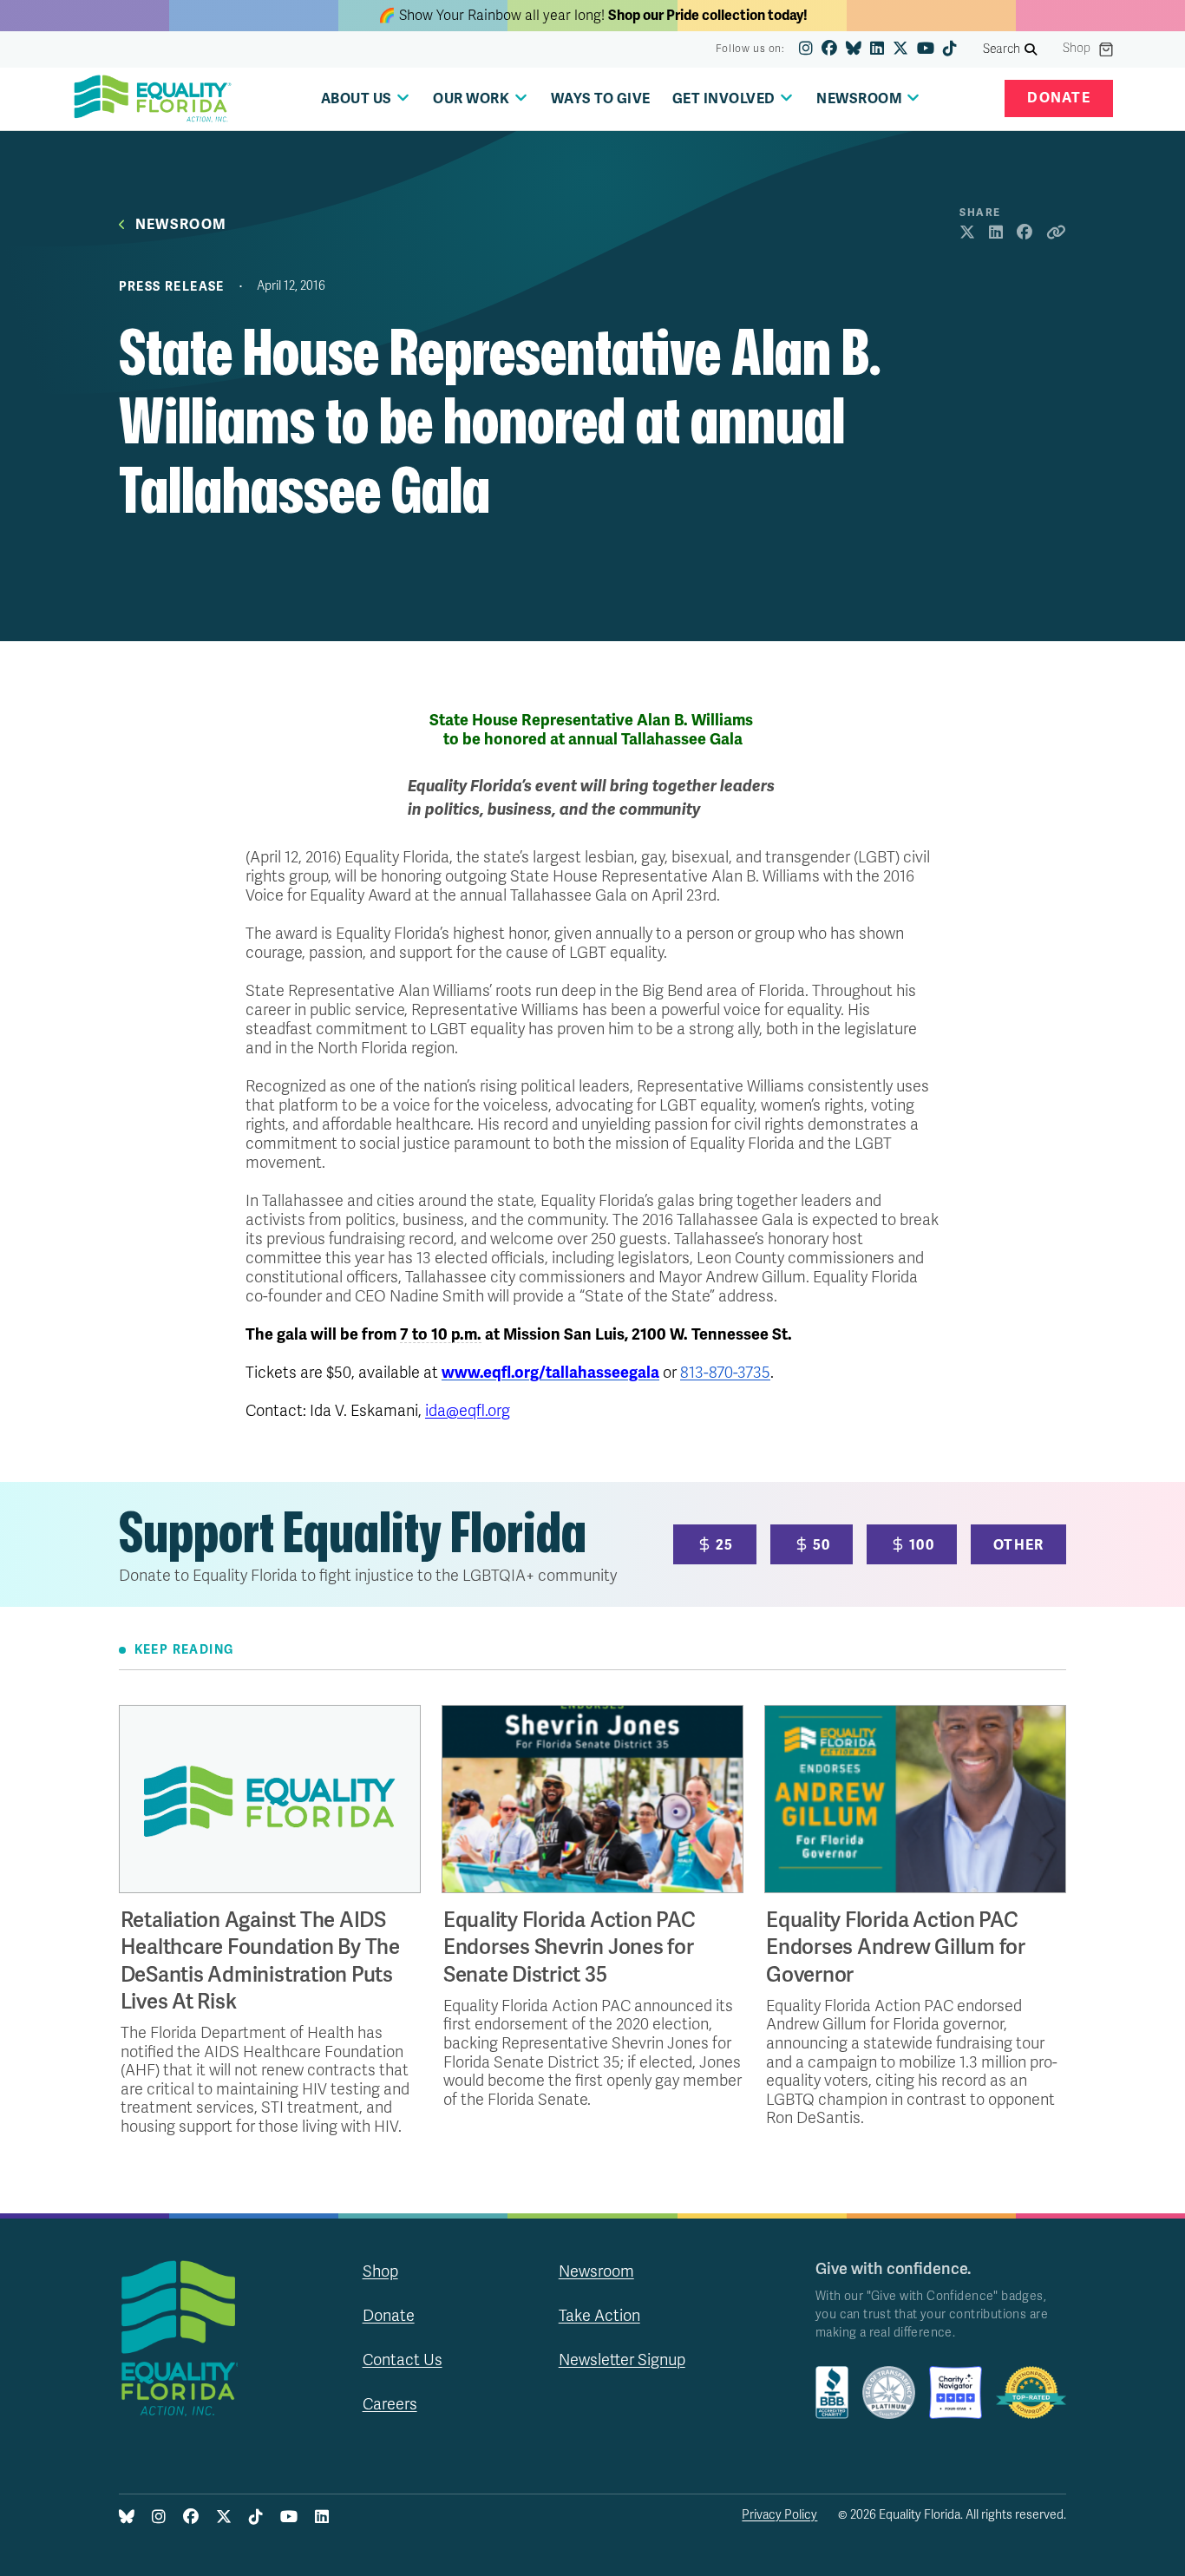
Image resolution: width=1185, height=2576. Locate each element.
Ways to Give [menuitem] (601, 99)
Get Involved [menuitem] (724, 99)
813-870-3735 (725, 1373)
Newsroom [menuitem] (859, 99)
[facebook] (829, 49)
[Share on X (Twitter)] (967, 233)
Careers (390, 2404)
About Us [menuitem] (357, 99)
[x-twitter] (900, 49)
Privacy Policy (779, 2515)
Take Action (599, 2316)
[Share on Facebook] (1025, 233)
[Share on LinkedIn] (996, 233)
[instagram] (806, 49)
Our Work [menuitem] (471, 99)
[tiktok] (950, 49)
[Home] (153, 99)
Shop (1077, 49)
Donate (1059, 98)
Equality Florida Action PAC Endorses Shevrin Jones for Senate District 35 (570, 1947)
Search (1002, 49)
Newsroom (181, 225)
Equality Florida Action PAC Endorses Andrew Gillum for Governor (896, 1947)
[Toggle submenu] (403, 98)
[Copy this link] (1056, 233)
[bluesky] (854, 49)
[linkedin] (877, 49)
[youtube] (926, 49)
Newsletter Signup (622, 2360)
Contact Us (403, 2360)
